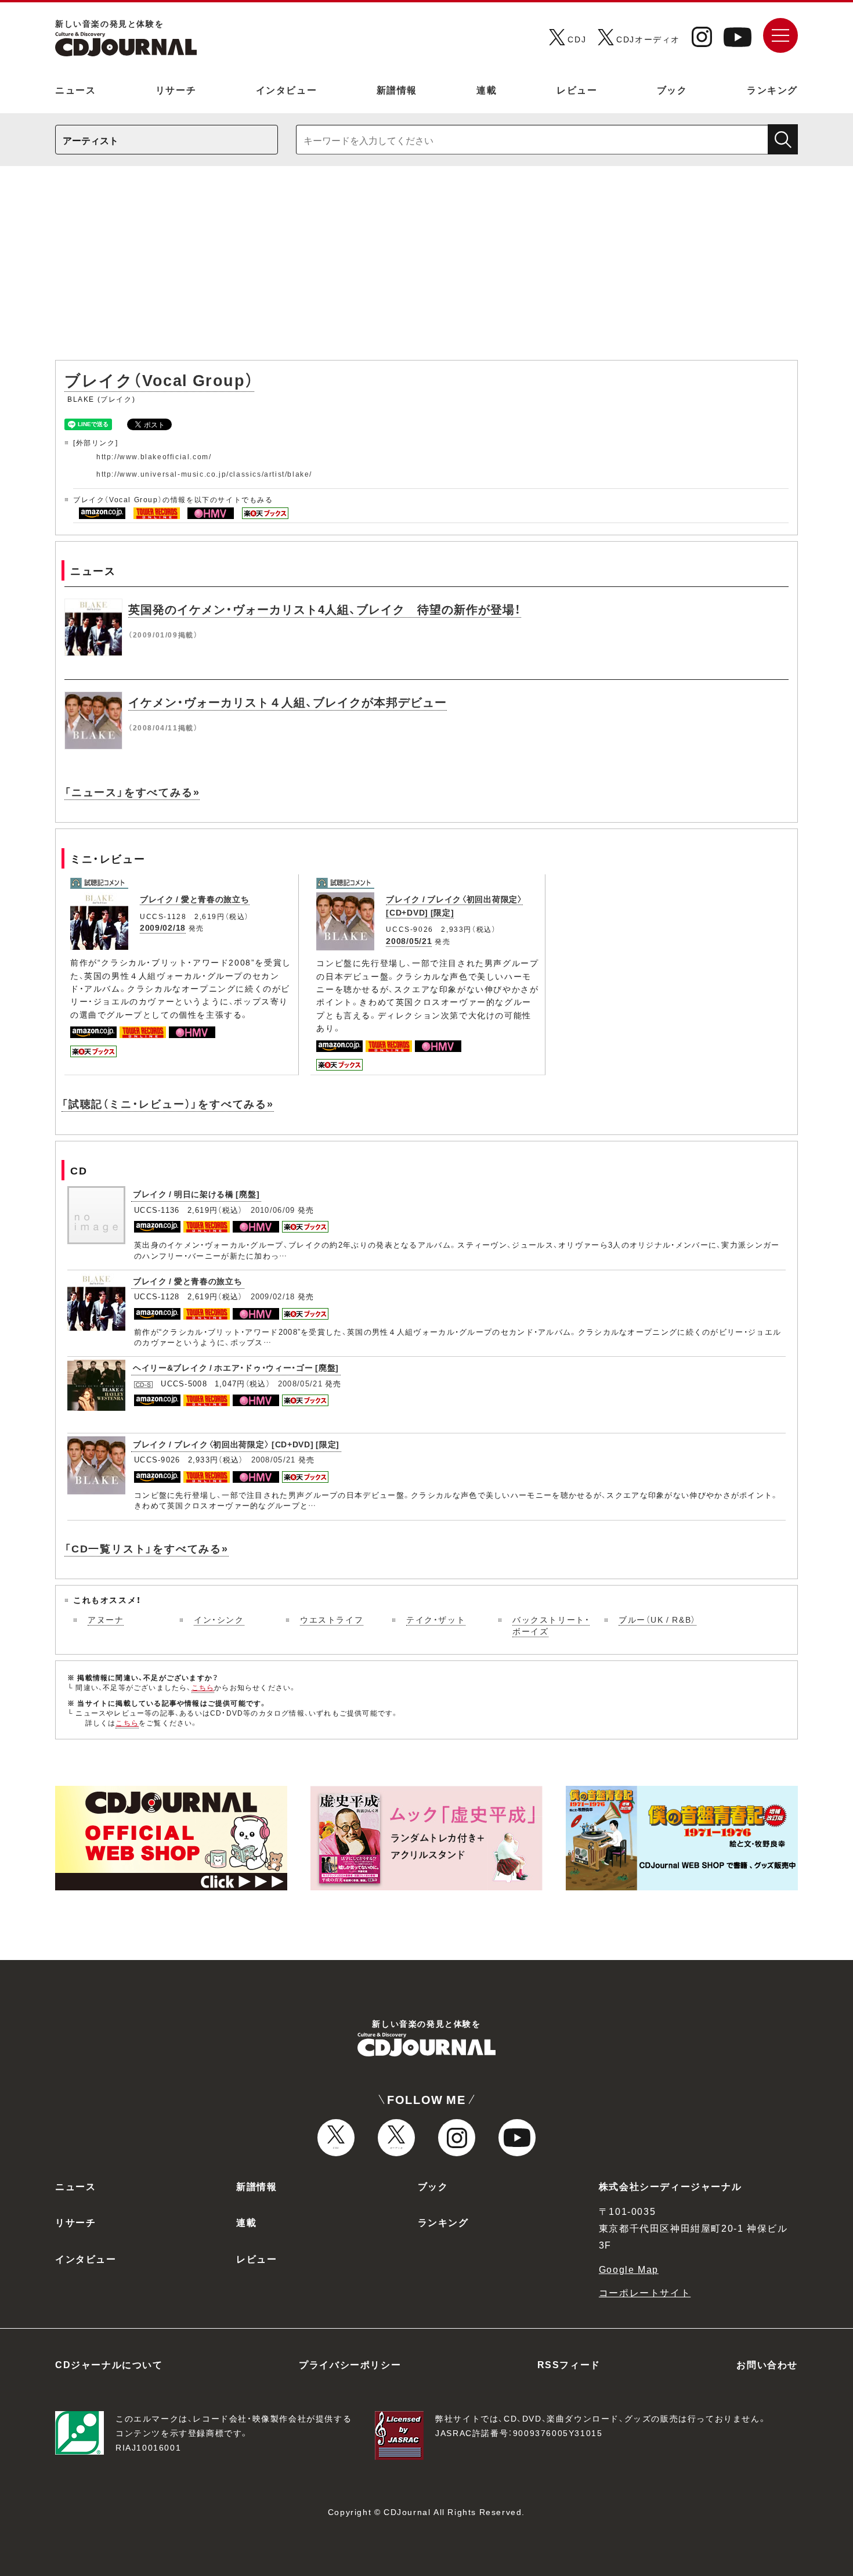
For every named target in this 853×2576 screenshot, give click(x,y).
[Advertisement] (426, 269)
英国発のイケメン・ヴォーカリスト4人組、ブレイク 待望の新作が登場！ (325, 609)
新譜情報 (397, 89)
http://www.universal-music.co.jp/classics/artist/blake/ (204, 474)
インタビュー (287, 89)
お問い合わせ (767, 2364)
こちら (203, 1687)
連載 (487, 89)
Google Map (629, 2269)
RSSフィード (569, 2364)
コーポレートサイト (645, 2292)
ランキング (772, 89)
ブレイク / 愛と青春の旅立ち (195, 899)
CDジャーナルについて (109, 2364)
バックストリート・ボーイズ (551, 1625)
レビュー (577, 89)
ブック (672, 89)
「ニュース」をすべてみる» (132, 792)
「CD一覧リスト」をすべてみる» (147, 1548)
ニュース (75, 89)
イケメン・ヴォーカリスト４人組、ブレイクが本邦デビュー (288, 702)
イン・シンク (219, 1619)
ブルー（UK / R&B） (657, 1619)
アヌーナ (106, 1619)
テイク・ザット (436, 1619)
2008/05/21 (409, 941)
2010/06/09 (273, 1210)
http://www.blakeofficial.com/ (154, 456)
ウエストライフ (332, 1619)
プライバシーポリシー (350, 2364)
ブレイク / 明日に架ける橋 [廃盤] (196, 1194)
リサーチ (176, 89)
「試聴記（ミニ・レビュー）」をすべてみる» (168, 1103)
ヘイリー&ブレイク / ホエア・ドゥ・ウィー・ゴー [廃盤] (236, 1367)
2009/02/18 (163, 927)
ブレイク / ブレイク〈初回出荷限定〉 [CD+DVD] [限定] (236, 1444)
